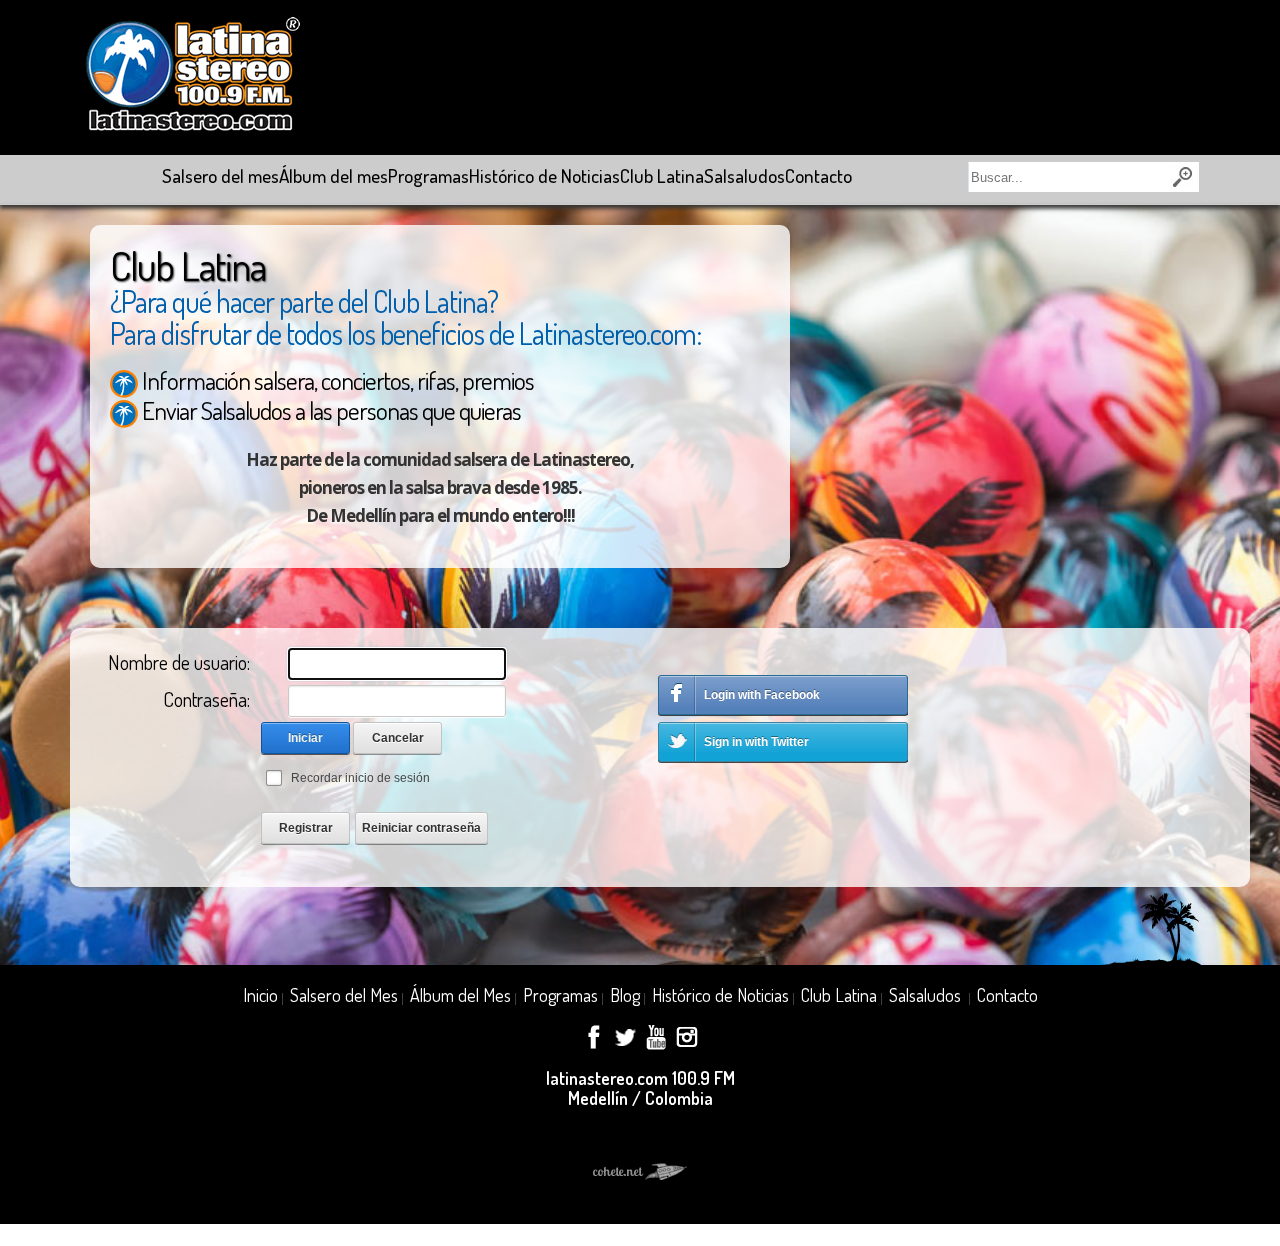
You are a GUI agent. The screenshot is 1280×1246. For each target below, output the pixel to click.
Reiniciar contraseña (421, 828)
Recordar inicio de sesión (360, 778)
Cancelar (398, 738)
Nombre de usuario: (179, 662)
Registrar (306, 828)
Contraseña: (206, 699)
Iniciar (305, 738)
